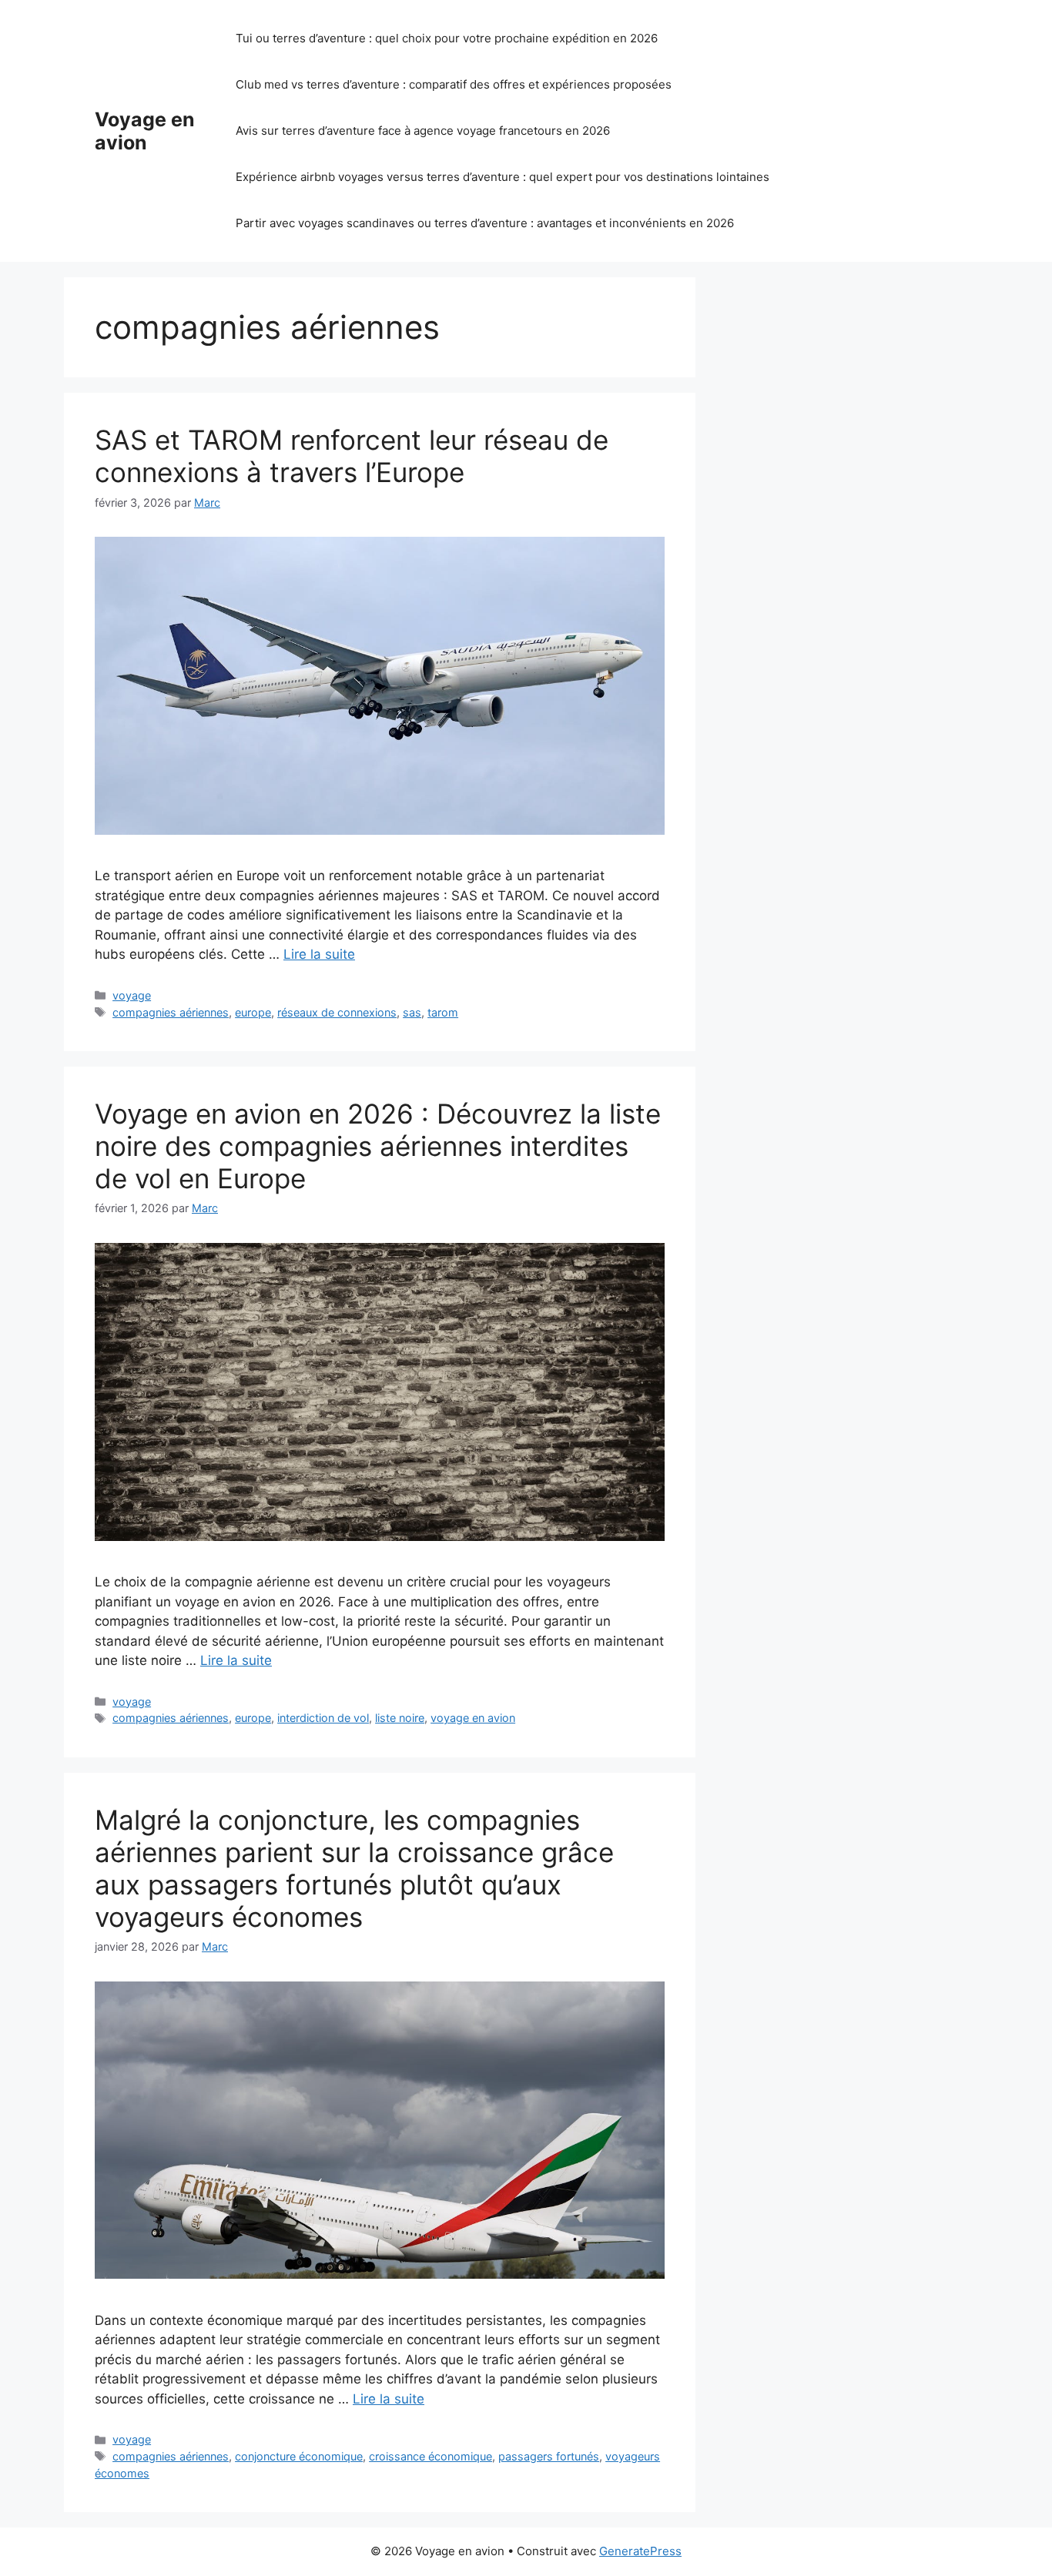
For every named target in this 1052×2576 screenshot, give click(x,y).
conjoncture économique (299, 2456)
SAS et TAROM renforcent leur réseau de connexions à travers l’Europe (352, 456)
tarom (443, 1012)
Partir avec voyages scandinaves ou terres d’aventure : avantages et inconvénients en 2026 (485, 223)
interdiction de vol (323, 1718)
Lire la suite (319, 954)
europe (253, 1012)
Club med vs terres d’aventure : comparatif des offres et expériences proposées (454, 84)
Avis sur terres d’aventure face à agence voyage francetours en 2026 (423, 131)
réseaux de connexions (337, 1012)
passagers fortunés (549, 2456)
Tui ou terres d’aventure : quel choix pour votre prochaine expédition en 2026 (447, 38)
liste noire (400, 1718)
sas (412, 1012)
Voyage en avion (145, 131)
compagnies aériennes (171, 1012)
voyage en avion (473, 1718)
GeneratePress (640, 2551)
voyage (132, 995)
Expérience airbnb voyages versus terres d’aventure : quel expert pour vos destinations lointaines (503, 177)
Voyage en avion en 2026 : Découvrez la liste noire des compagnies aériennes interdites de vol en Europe (378, 1146)
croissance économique (431, 2456)
